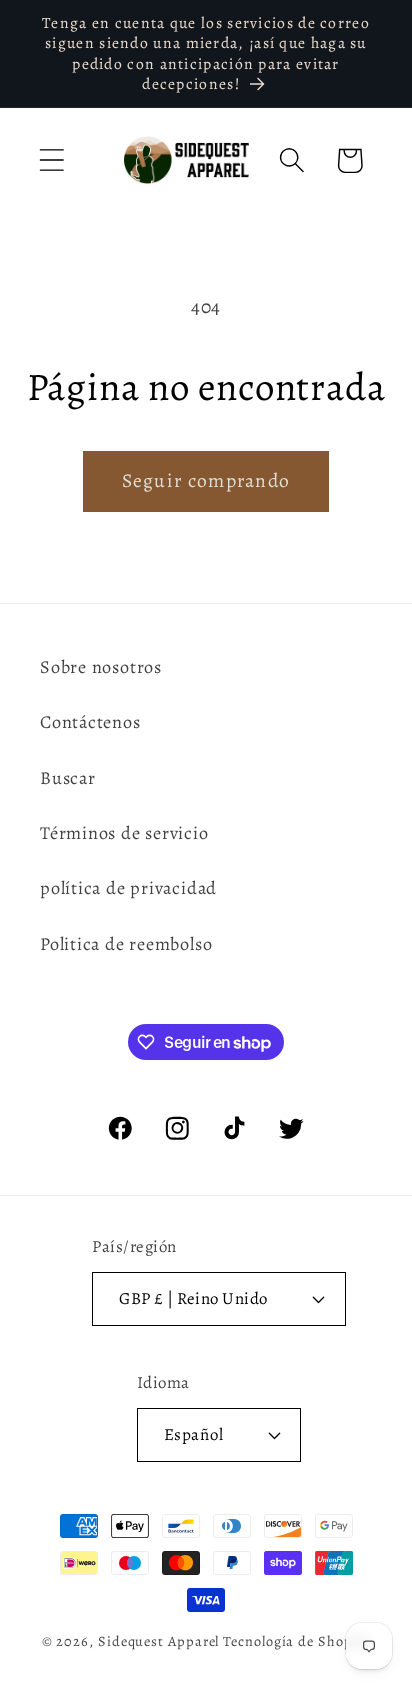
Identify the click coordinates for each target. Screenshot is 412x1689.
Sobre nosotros (101, 667)
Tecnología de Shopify (296, 1641)
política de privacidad (128, 888)
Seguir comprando (206, 480)
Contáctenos (90, 722)
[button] (51, 160)
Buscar (68, 778)
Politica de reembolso (126, 944)
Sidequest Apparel (158, 1641)
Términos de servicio (124, 833)
